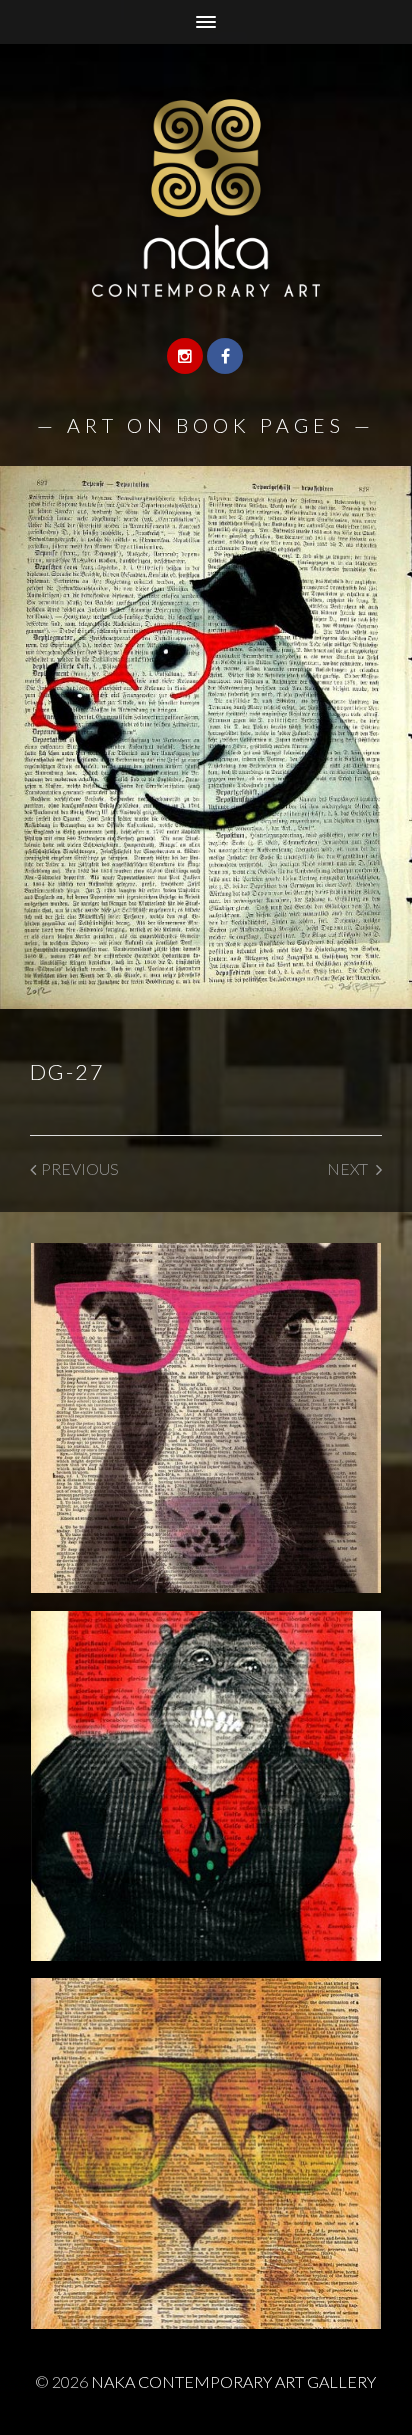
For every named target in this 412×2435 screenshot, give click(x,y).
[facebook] (225, 356)
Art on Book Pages (206, 425)
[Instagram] (185, 356)
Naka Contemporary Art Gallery (233, 2381)
